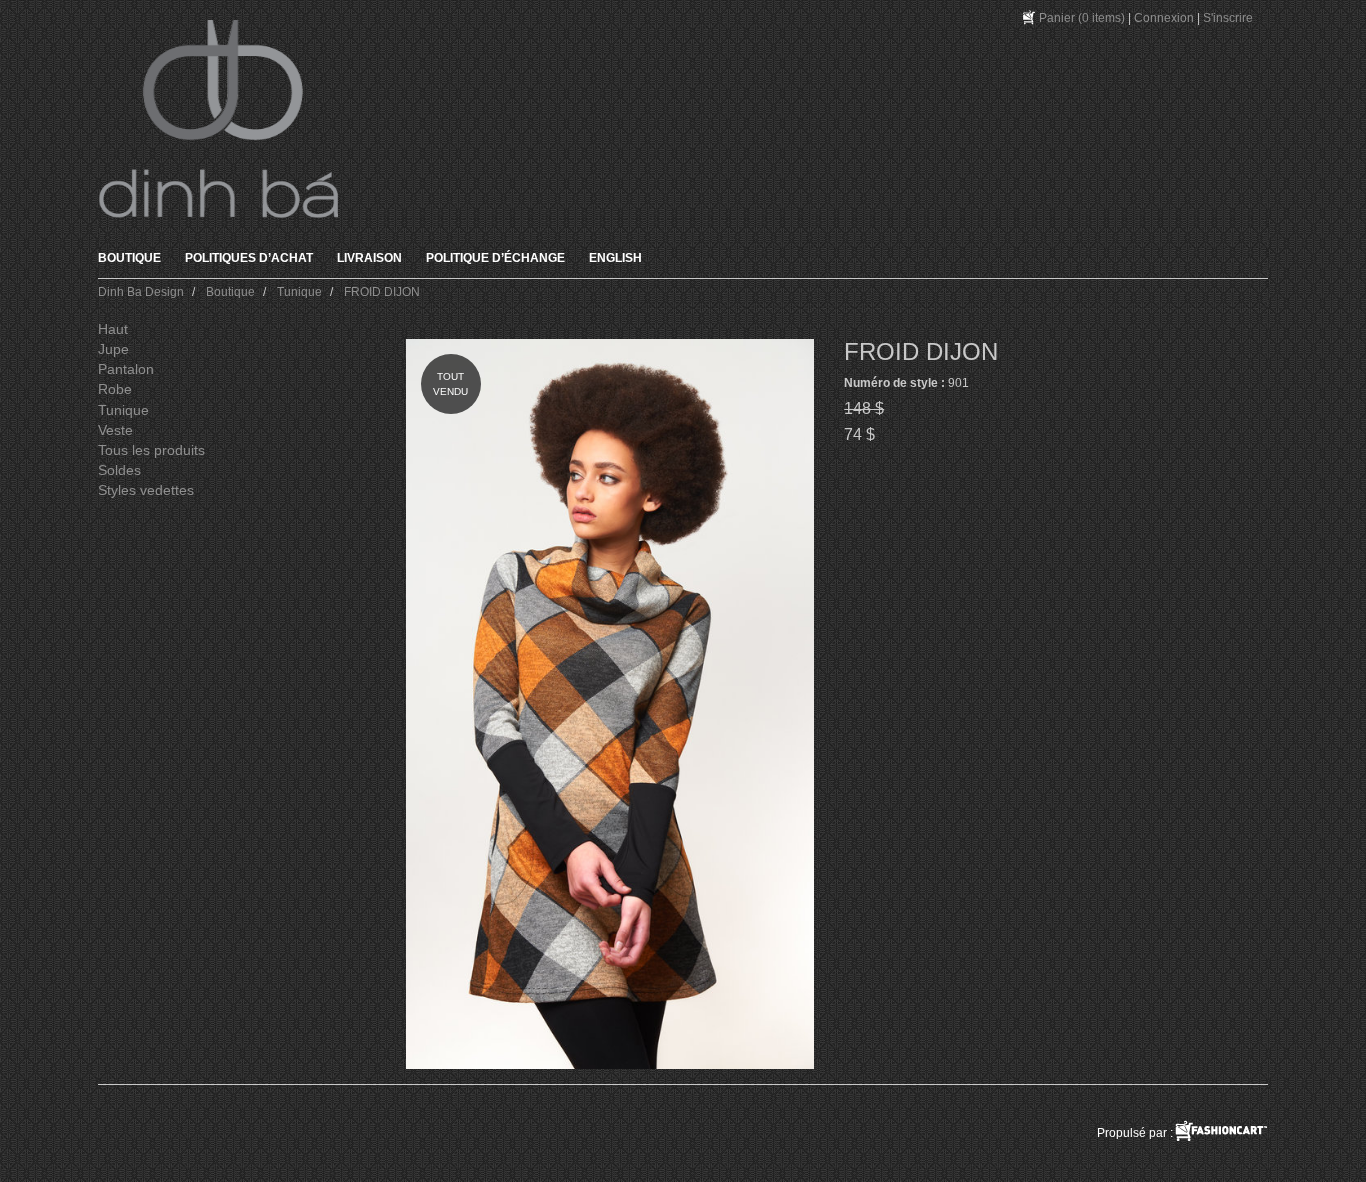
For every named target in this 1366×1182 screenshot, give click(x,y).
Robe (115, 389)
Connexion (1164, 18)
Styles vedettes (146, 490)
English (615, 258)
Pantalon (126, 369)
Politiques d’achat (249, 258)
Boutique (129, 258)
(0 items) (1082, 18)
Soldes (119, 470)
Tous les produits (151, 450)
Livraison (369, 258)
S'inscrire (1228, 18)
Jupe (113, 349)
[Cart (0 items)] (1030, 18)
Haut (113, 329)
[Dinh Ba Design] (218, 119)
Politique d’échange (495, 258)
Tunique (123, 410)
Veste (115, 430)
